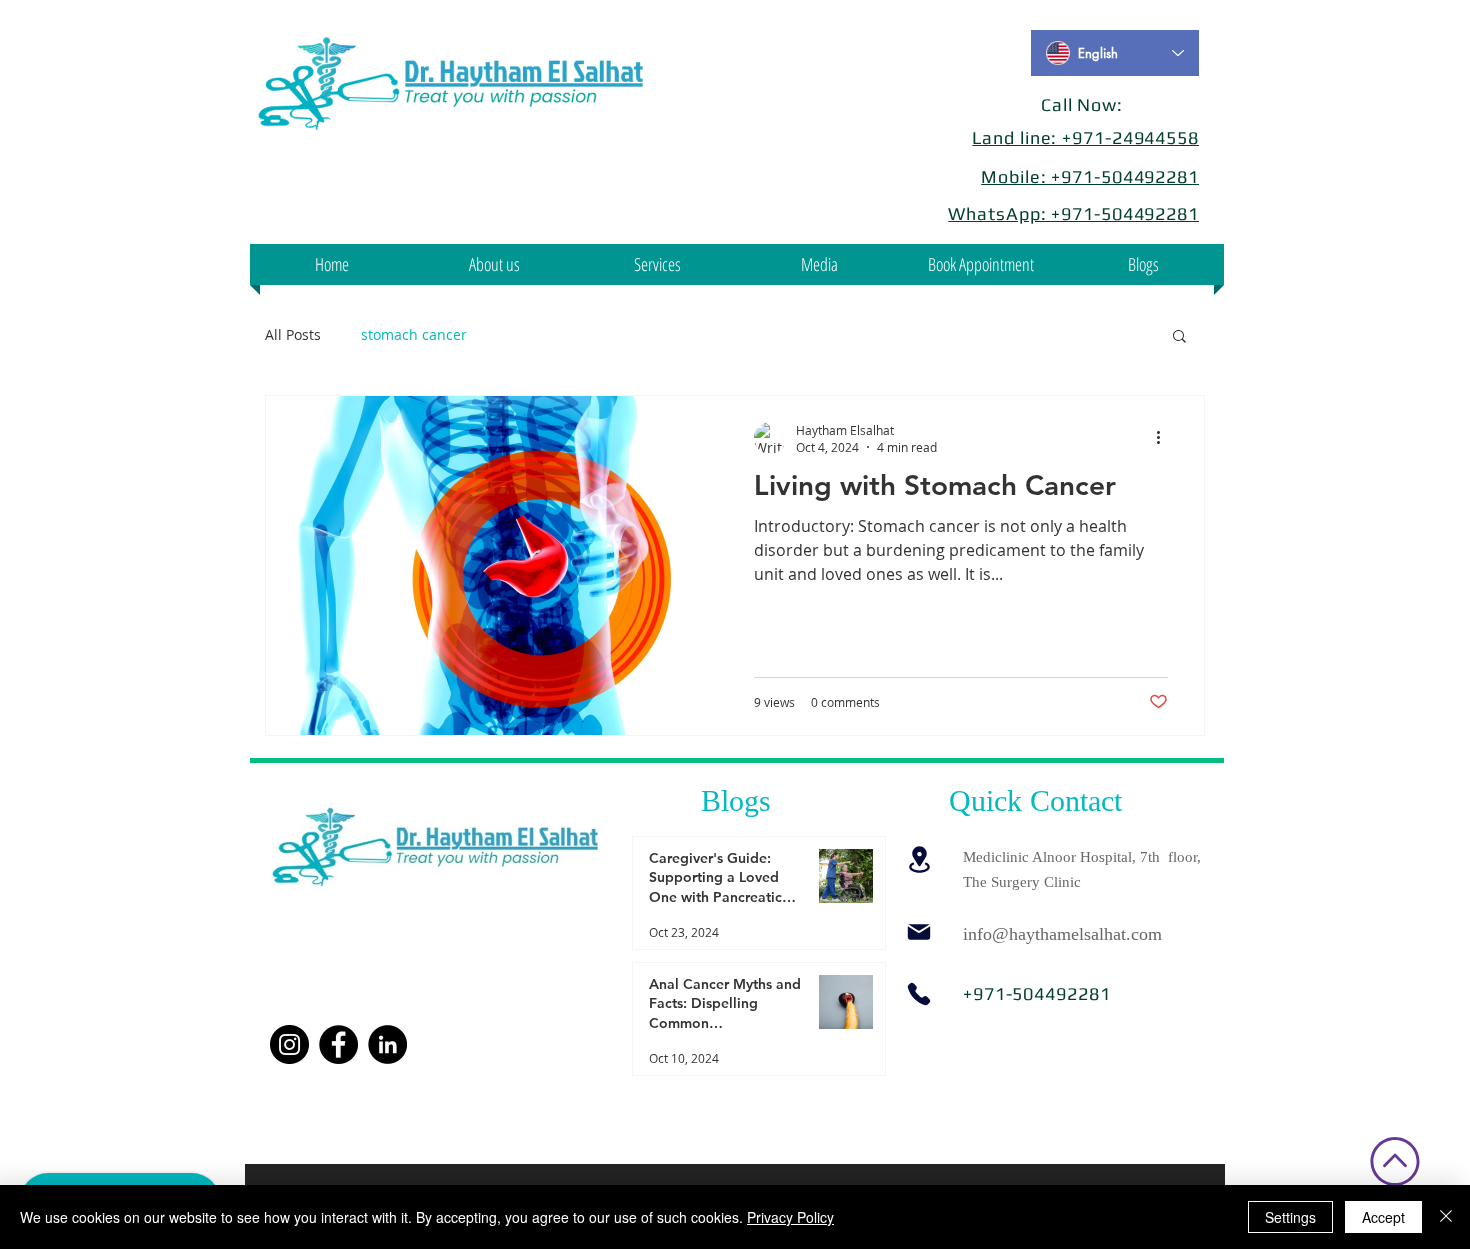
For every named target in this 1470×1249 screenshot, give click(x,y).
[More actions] (1165, 438)
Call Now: (1082, 104)
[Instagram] (289, 1044)
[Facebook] (338, 1044)
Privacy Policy (790, 1217)
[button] (819, 264)
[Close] (1446, 1217)
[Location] (919, 859)
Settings (1290, 1217)
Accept (1383, 1217)
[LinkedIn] (387, 1044)
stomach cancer (414, 334)
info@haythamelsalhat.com (1062, 934)
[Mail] (919, 932)
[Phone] (919, 994)
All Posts (293, 334)
